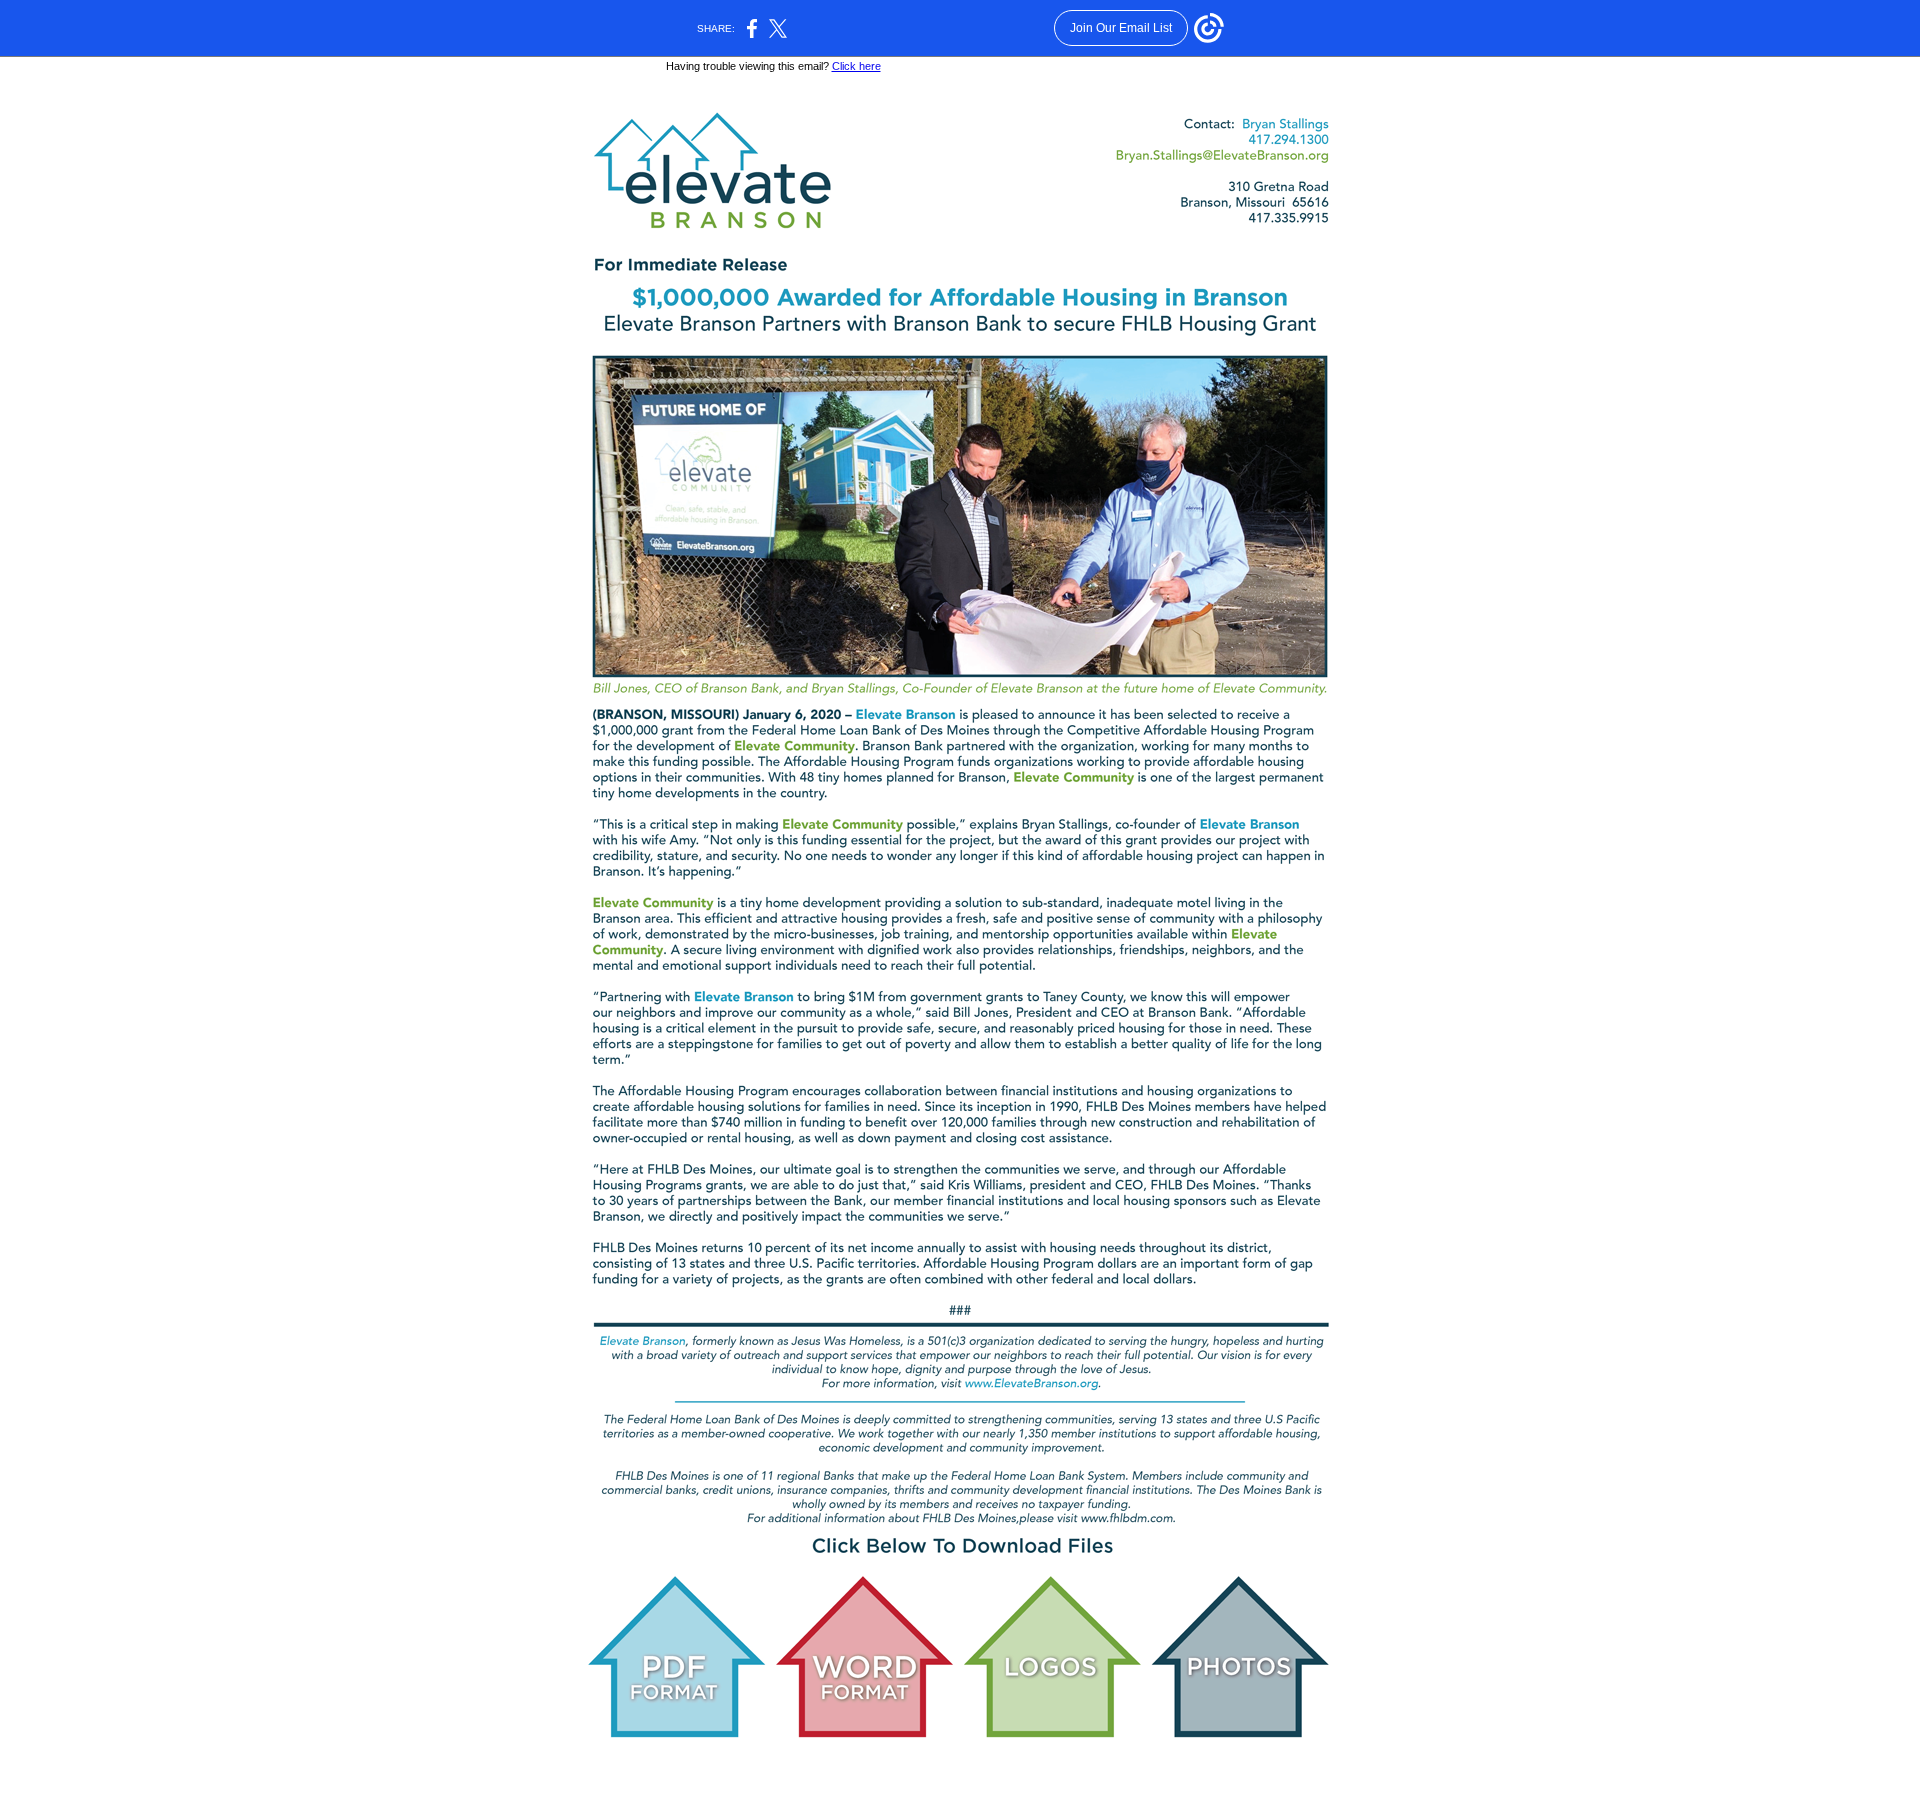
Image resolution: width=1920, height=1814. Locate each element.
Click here (856, 66)
